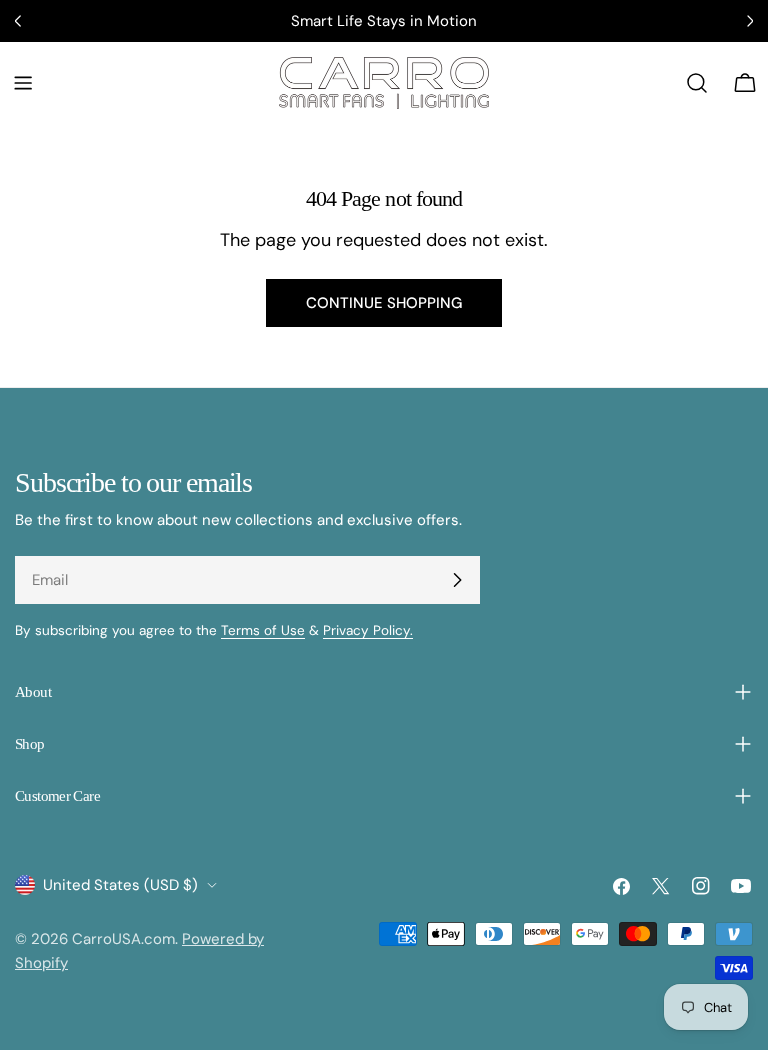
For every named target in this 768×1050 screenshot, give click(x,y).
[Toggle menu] (23, 83)
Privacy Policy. (368, 630)
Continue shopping (384, 303)
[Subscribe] (457, 580)
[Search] (697, 83)
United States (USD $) (120, 885)
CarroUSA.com (123, 939)
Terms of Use (263, 630)
